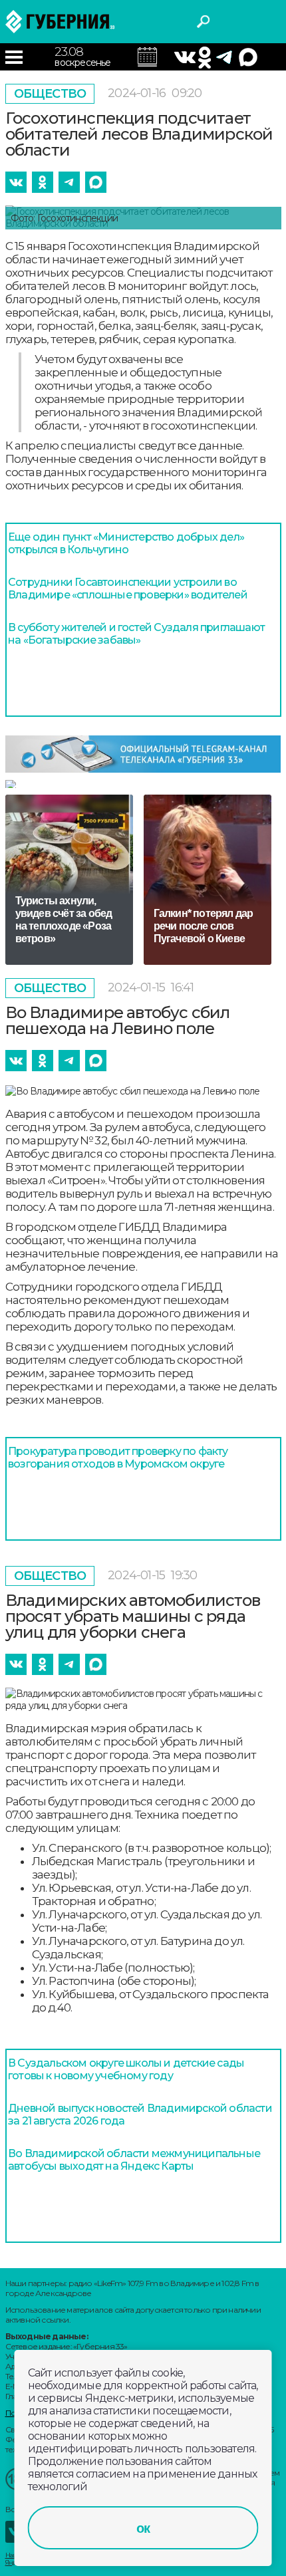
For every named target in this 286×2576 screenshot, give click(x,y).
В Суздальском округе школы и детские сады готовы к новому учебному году (126, 2069)
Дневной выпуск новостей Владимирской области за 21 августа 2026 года (140, 2115)
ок (143, 2528)
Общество (50, 94)
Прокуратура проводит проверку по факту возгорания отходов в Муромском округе (118, 1458)
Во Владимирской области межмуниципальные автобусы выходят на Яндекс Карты (134, 2160)
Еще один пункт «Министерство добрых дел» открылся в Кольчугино (126, 543)
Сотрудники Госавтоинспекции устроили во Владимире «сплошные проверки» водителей (128, 588)
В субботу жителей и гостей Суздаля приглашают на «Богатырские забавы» (136, 634)
